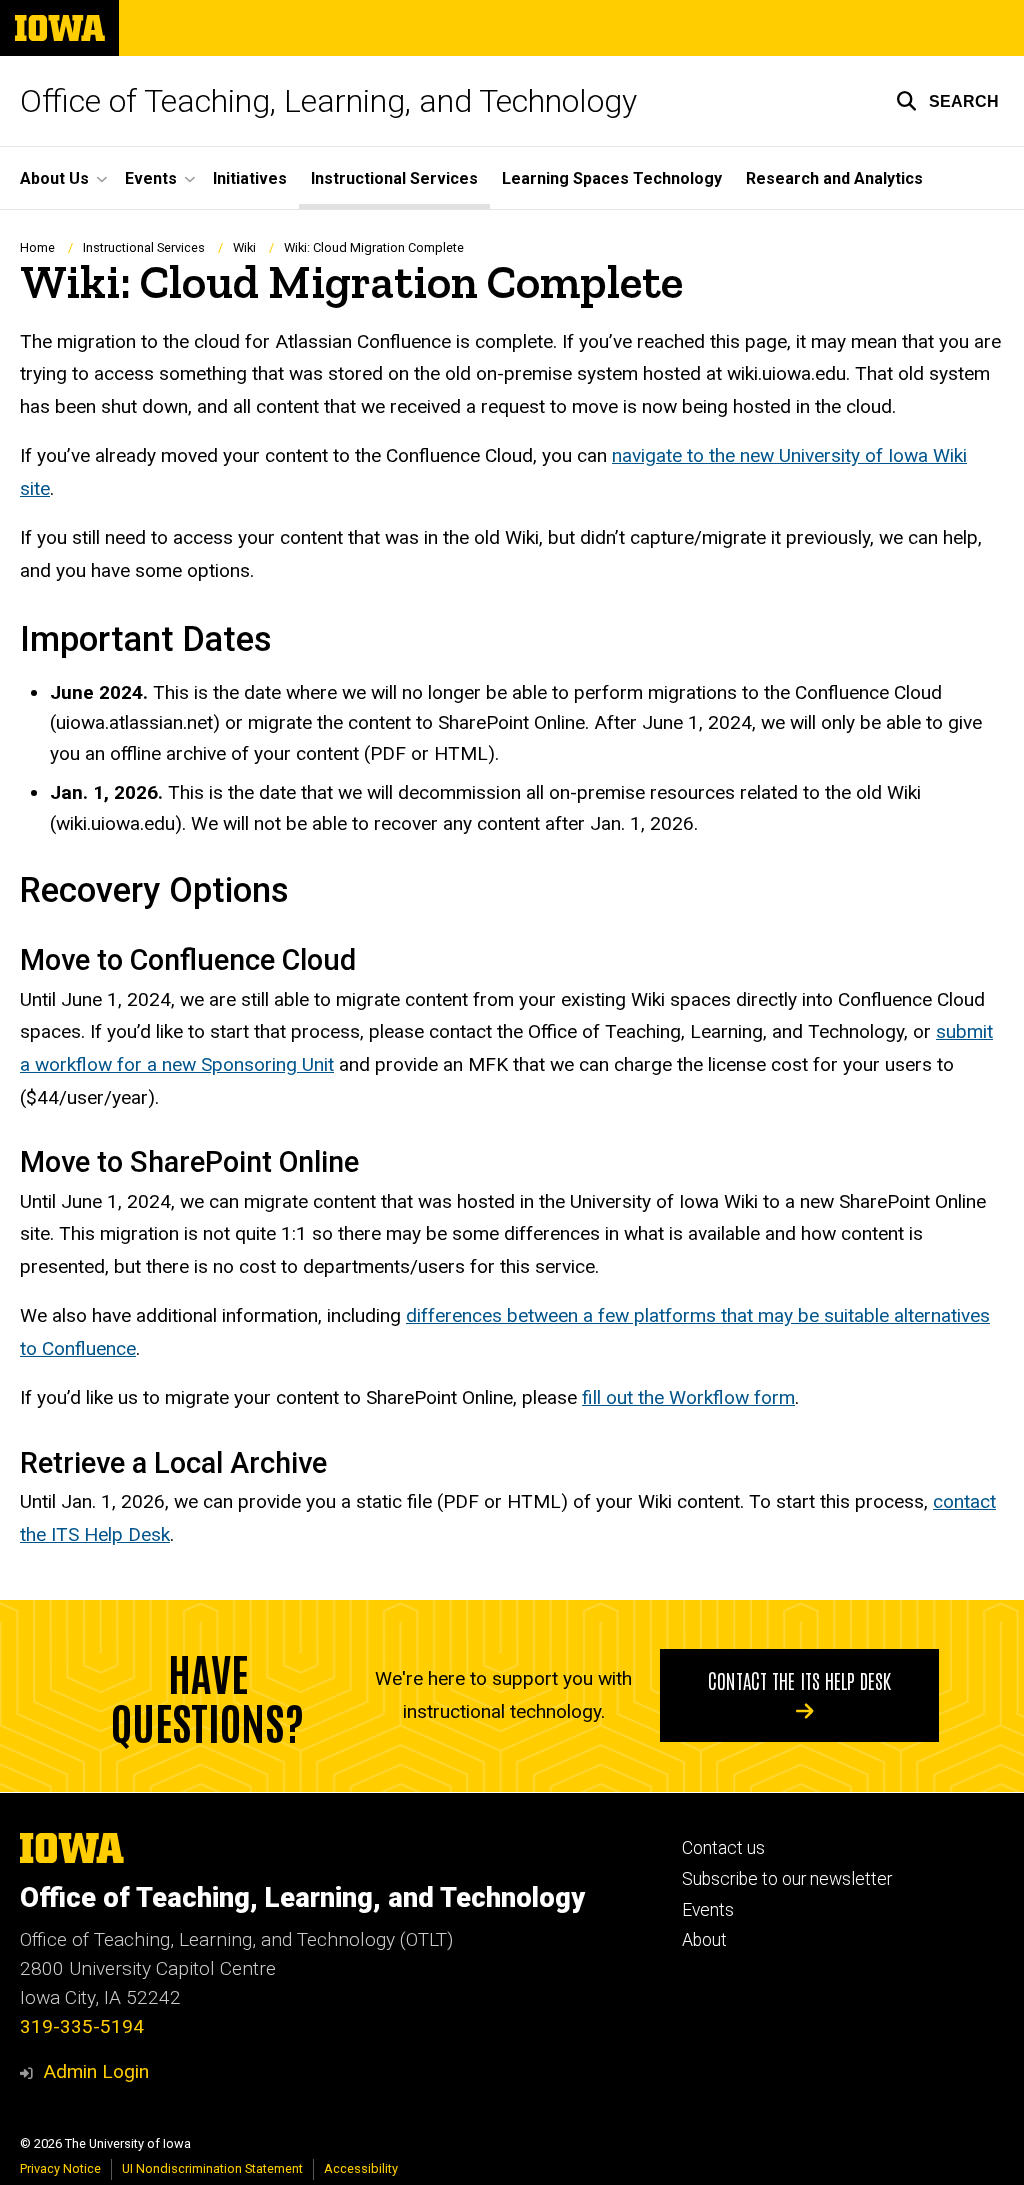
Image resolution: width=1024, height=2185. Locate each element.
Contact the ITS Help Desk (799, 1680)
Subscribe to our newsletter (787, 1879)
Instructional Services (394, 178)
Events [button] (151, 178)
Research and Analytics (834, 178)
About (704, 1940)
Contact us (723, 1848)
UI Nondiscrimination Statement (212, 2168)
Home (37, 247)
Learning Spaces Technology (612, 178)
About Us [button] (54, 178)
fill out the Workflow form (688, 1397)
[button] (947, 101)
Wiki (244, 247)
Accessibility (361, 2168)
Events (708, 1910)
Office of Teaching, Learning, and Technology (328, 101)
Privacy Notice (60, 2168)
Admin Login (96, 2071)
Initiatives (250, 178)
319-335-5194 (82, 2026)
